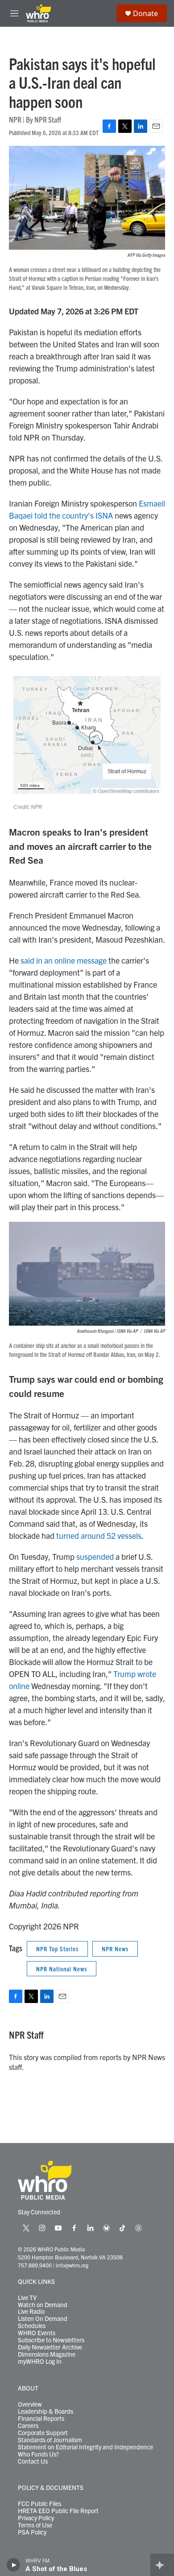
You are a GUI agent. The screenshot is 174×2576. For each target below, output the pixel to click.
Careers (28, 2426)
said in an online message (64, 960)
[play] (14, 2565)
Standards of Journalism (50, 2440)
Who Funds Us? (38, 2454)
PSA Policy (32, 2532)
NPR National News (62, 1969)
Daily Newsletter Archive (50, 2347)
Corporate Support (43, 2433)
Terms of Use (35, 2525)
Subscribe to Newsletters (51, 2340)
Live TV (27, 2298)
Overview (30, 2404)
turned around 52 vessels (99, 1535)
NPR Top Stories (57, 1949)
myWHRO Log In (40, 2362)
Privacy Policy (36, 2518)
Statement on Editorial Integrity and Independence (85, 2447)
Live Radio (31, 2312)
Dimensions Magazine (47, 2354)
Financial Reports (41, 2419)
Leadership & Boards (46, 2411)
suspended (95, 1556)
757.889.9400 (35, 2265)
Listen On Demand (43, 2319)
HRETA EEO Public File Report (58, 2511)
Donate (145, 13)
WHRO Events (37, 2333)
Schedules (32, 2326)
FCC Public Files (39, 2504)
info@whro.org (72, 2265)
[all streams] (162, 2565)
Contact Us (33, 2461)
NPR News (115, 1949)
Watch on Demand (43, 2305)
